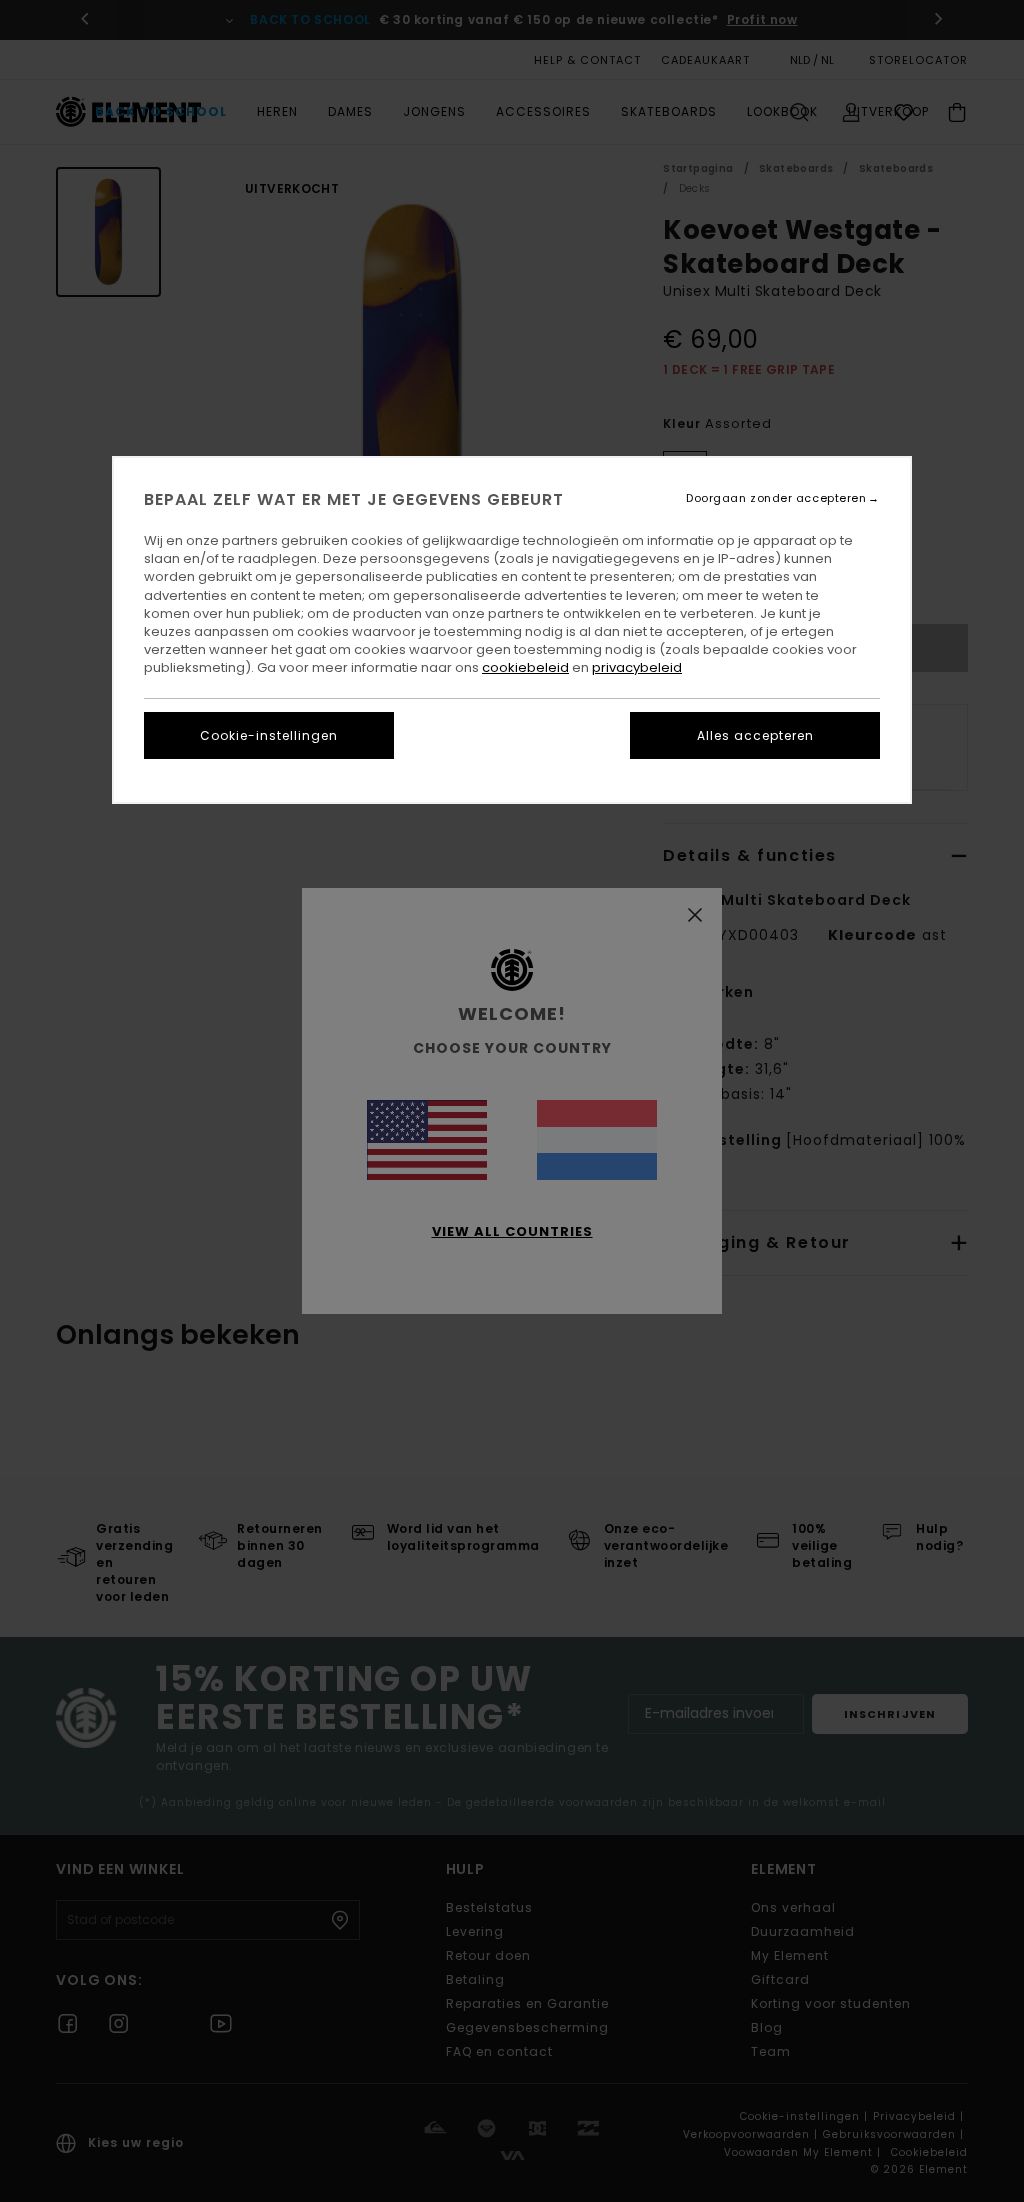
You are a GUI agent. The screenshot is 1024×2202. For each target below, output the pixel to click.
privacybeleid (637, 667)
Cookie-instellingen (269, 735)
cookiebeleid (525, 667)
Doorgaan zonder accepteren (776, 498)
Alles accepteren (755, 735)
